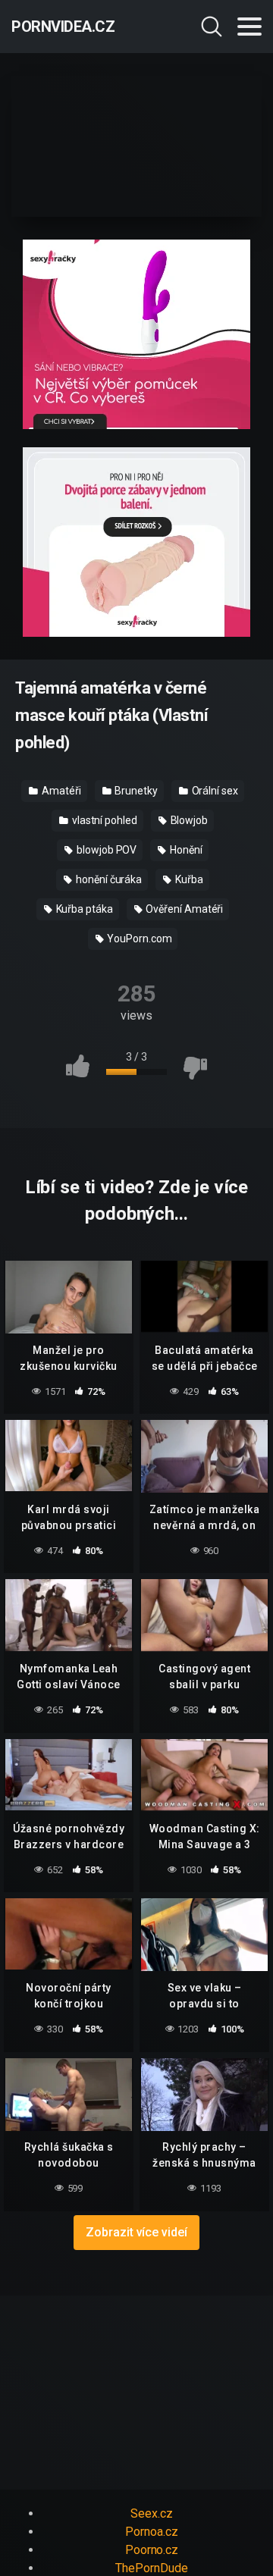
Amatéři (60, 791)
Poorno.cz (152, 2550)
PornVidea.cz (63, 27)
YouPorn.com (138, 939)
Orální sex (214, 791)
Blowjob (188, 820)
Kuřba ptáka (83, 909)
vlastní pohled (104, 820)
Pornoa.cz (151, 2532)
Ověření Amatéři (184, 909)
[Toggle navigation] (249, 27)
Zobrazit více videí (136, 2232)
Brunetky (135, 791)
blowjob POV (105, 850)
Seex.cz (151, 2513)
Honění (185, 850)
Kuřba (188, 879)
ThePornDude (151, 2568)
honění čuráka (108, 879)
